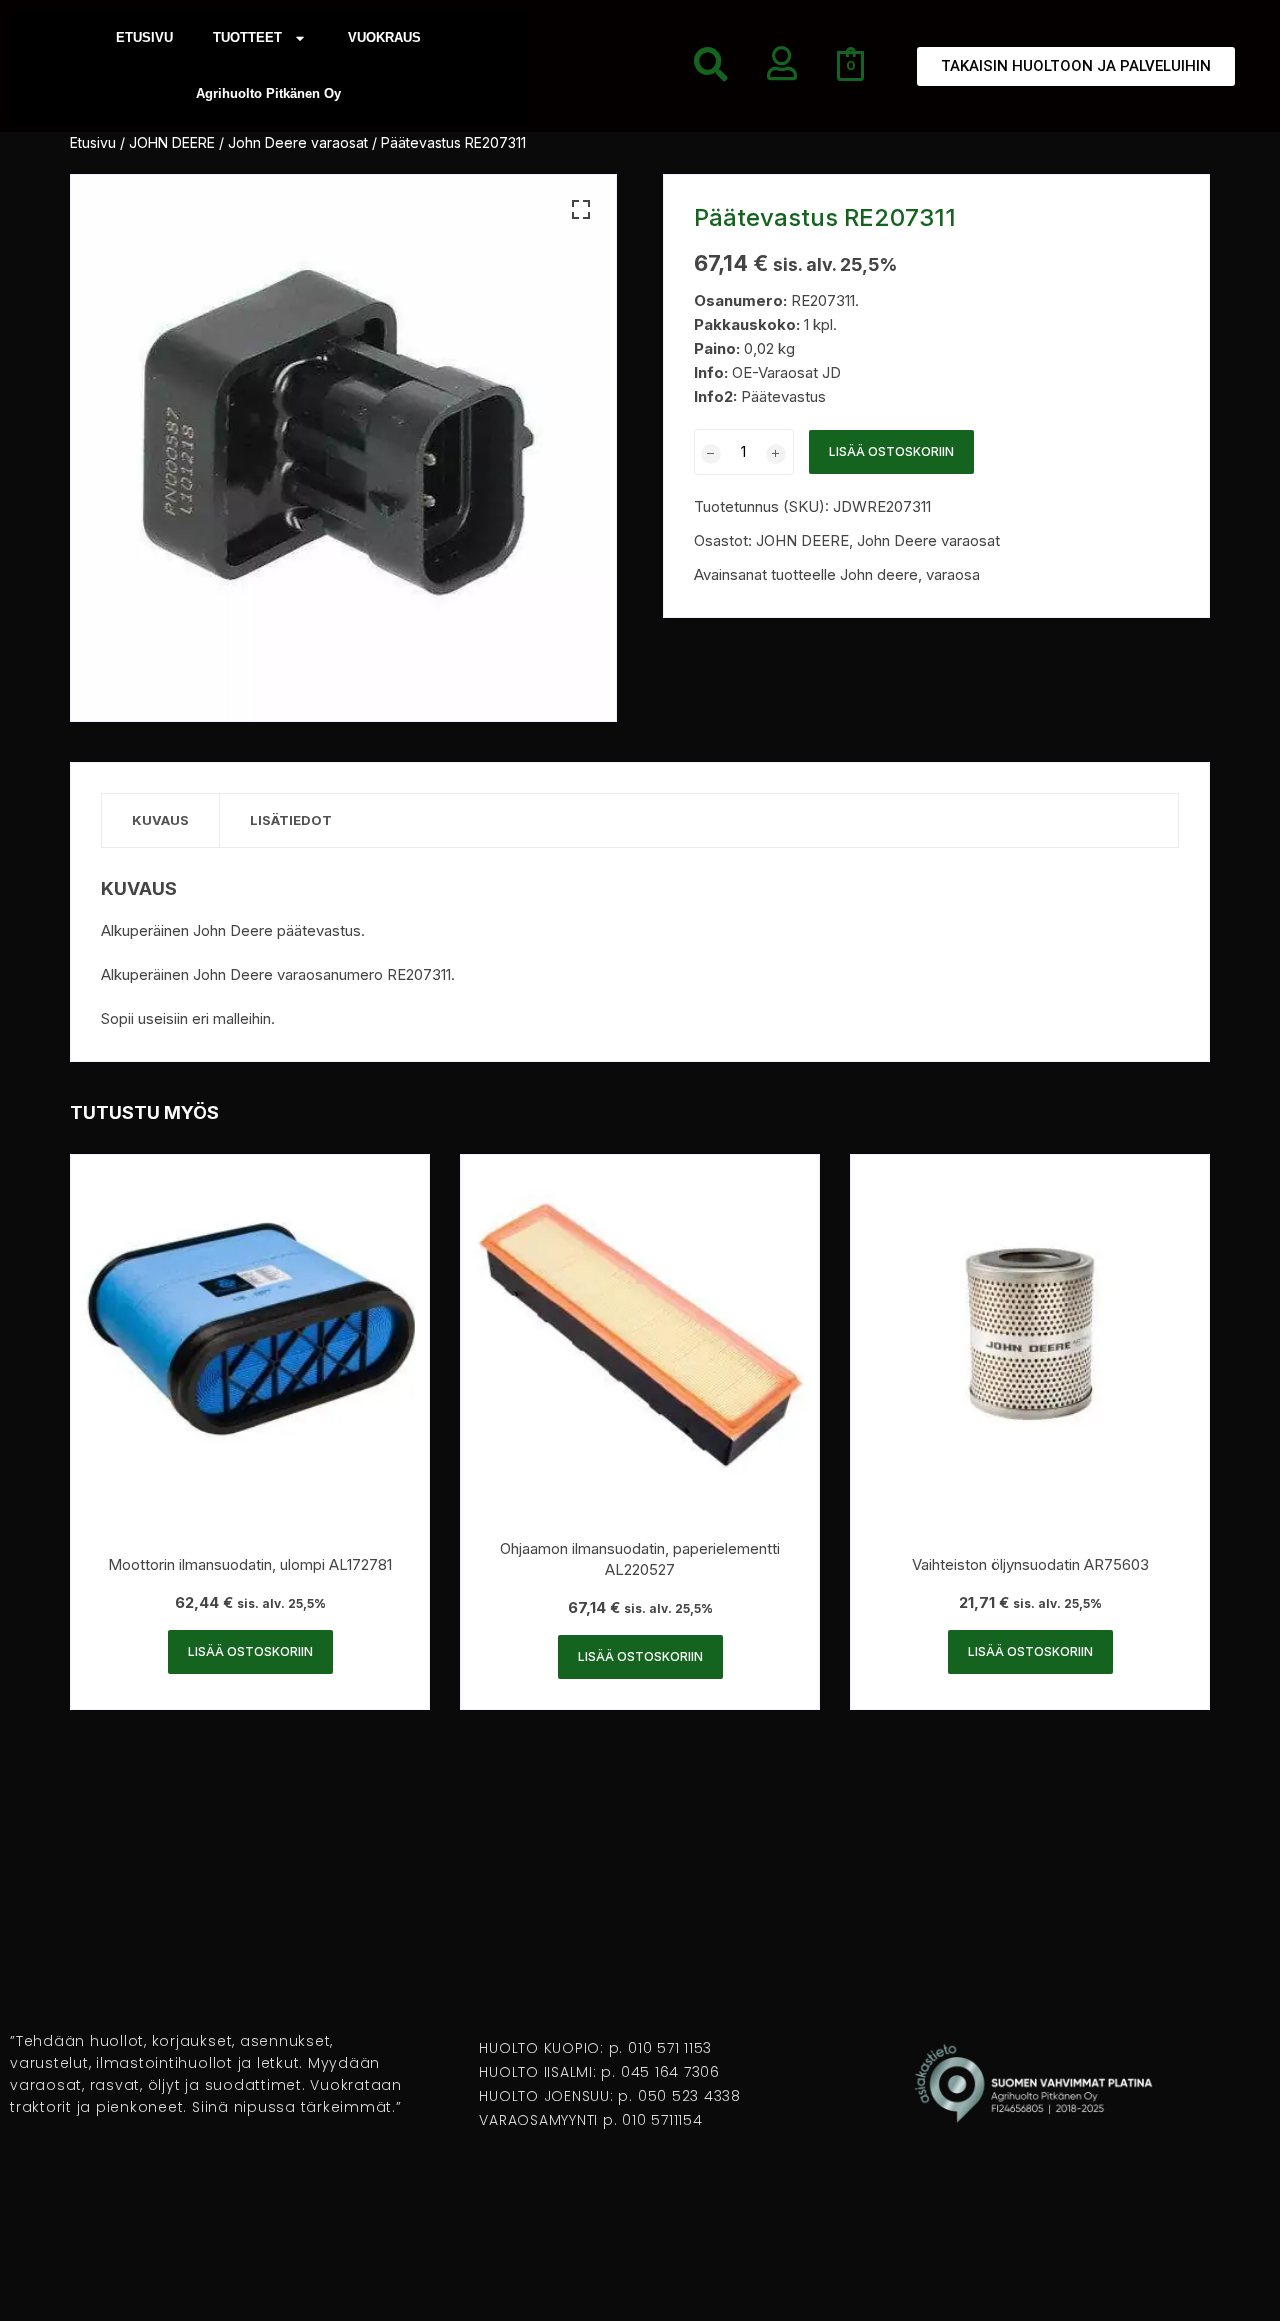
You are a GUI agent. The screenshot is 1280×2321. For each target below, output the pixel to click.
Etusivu (93, 142)
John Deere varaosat (298, 142)
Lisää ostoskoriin (891, 451)
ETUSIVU (144, 37)
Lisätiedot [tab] (291, 820)
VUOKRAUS (384, 37)
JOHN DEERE (172, 142)
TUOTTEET (247, 37)
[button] (581, 210)
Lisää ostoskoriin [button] (250, 1651)
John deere (879, 574)
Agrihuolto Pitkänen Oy (268, 93)
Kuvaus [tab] (160, 820)
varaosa (953, 574)
